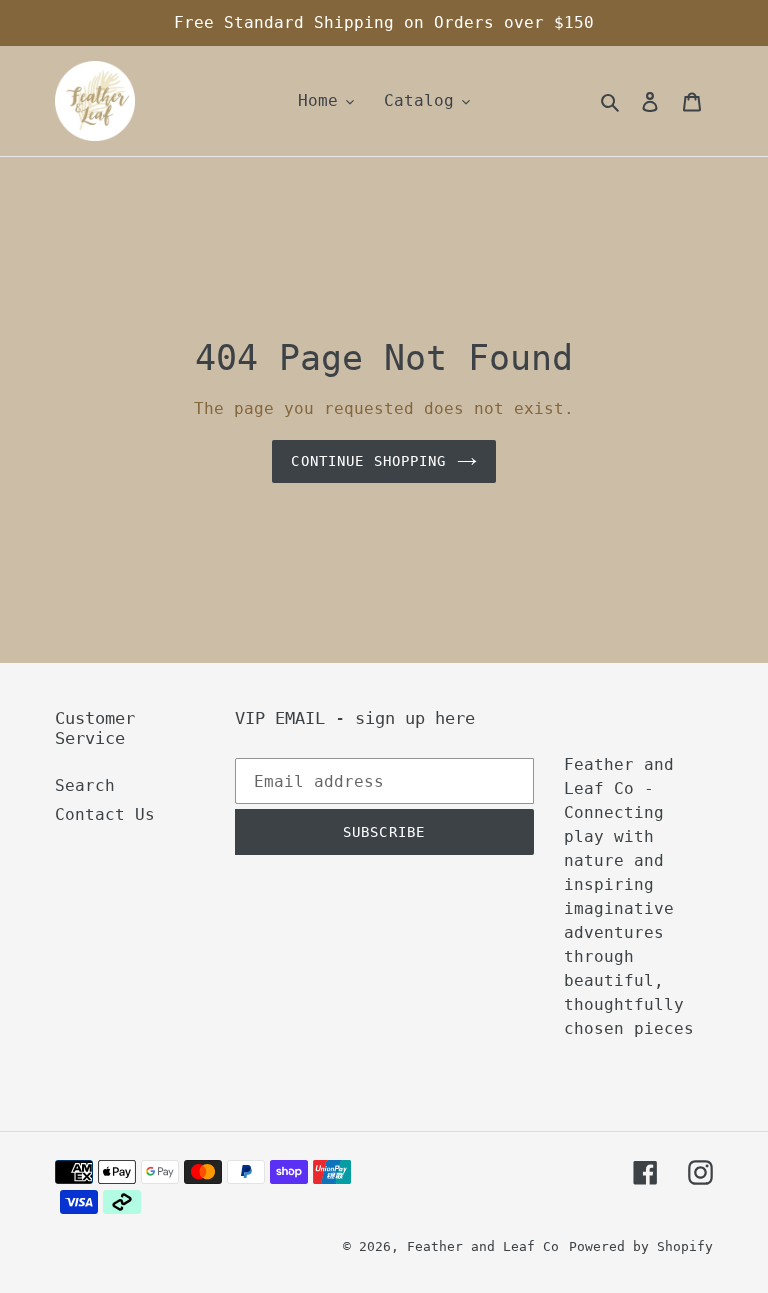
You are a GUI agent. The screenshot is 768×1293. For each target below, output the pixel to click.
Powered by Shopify (641, 1246)
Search (85, 785)
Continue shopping (368, 461)
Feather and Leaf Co (483, 1246)
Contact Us (105, 814)
